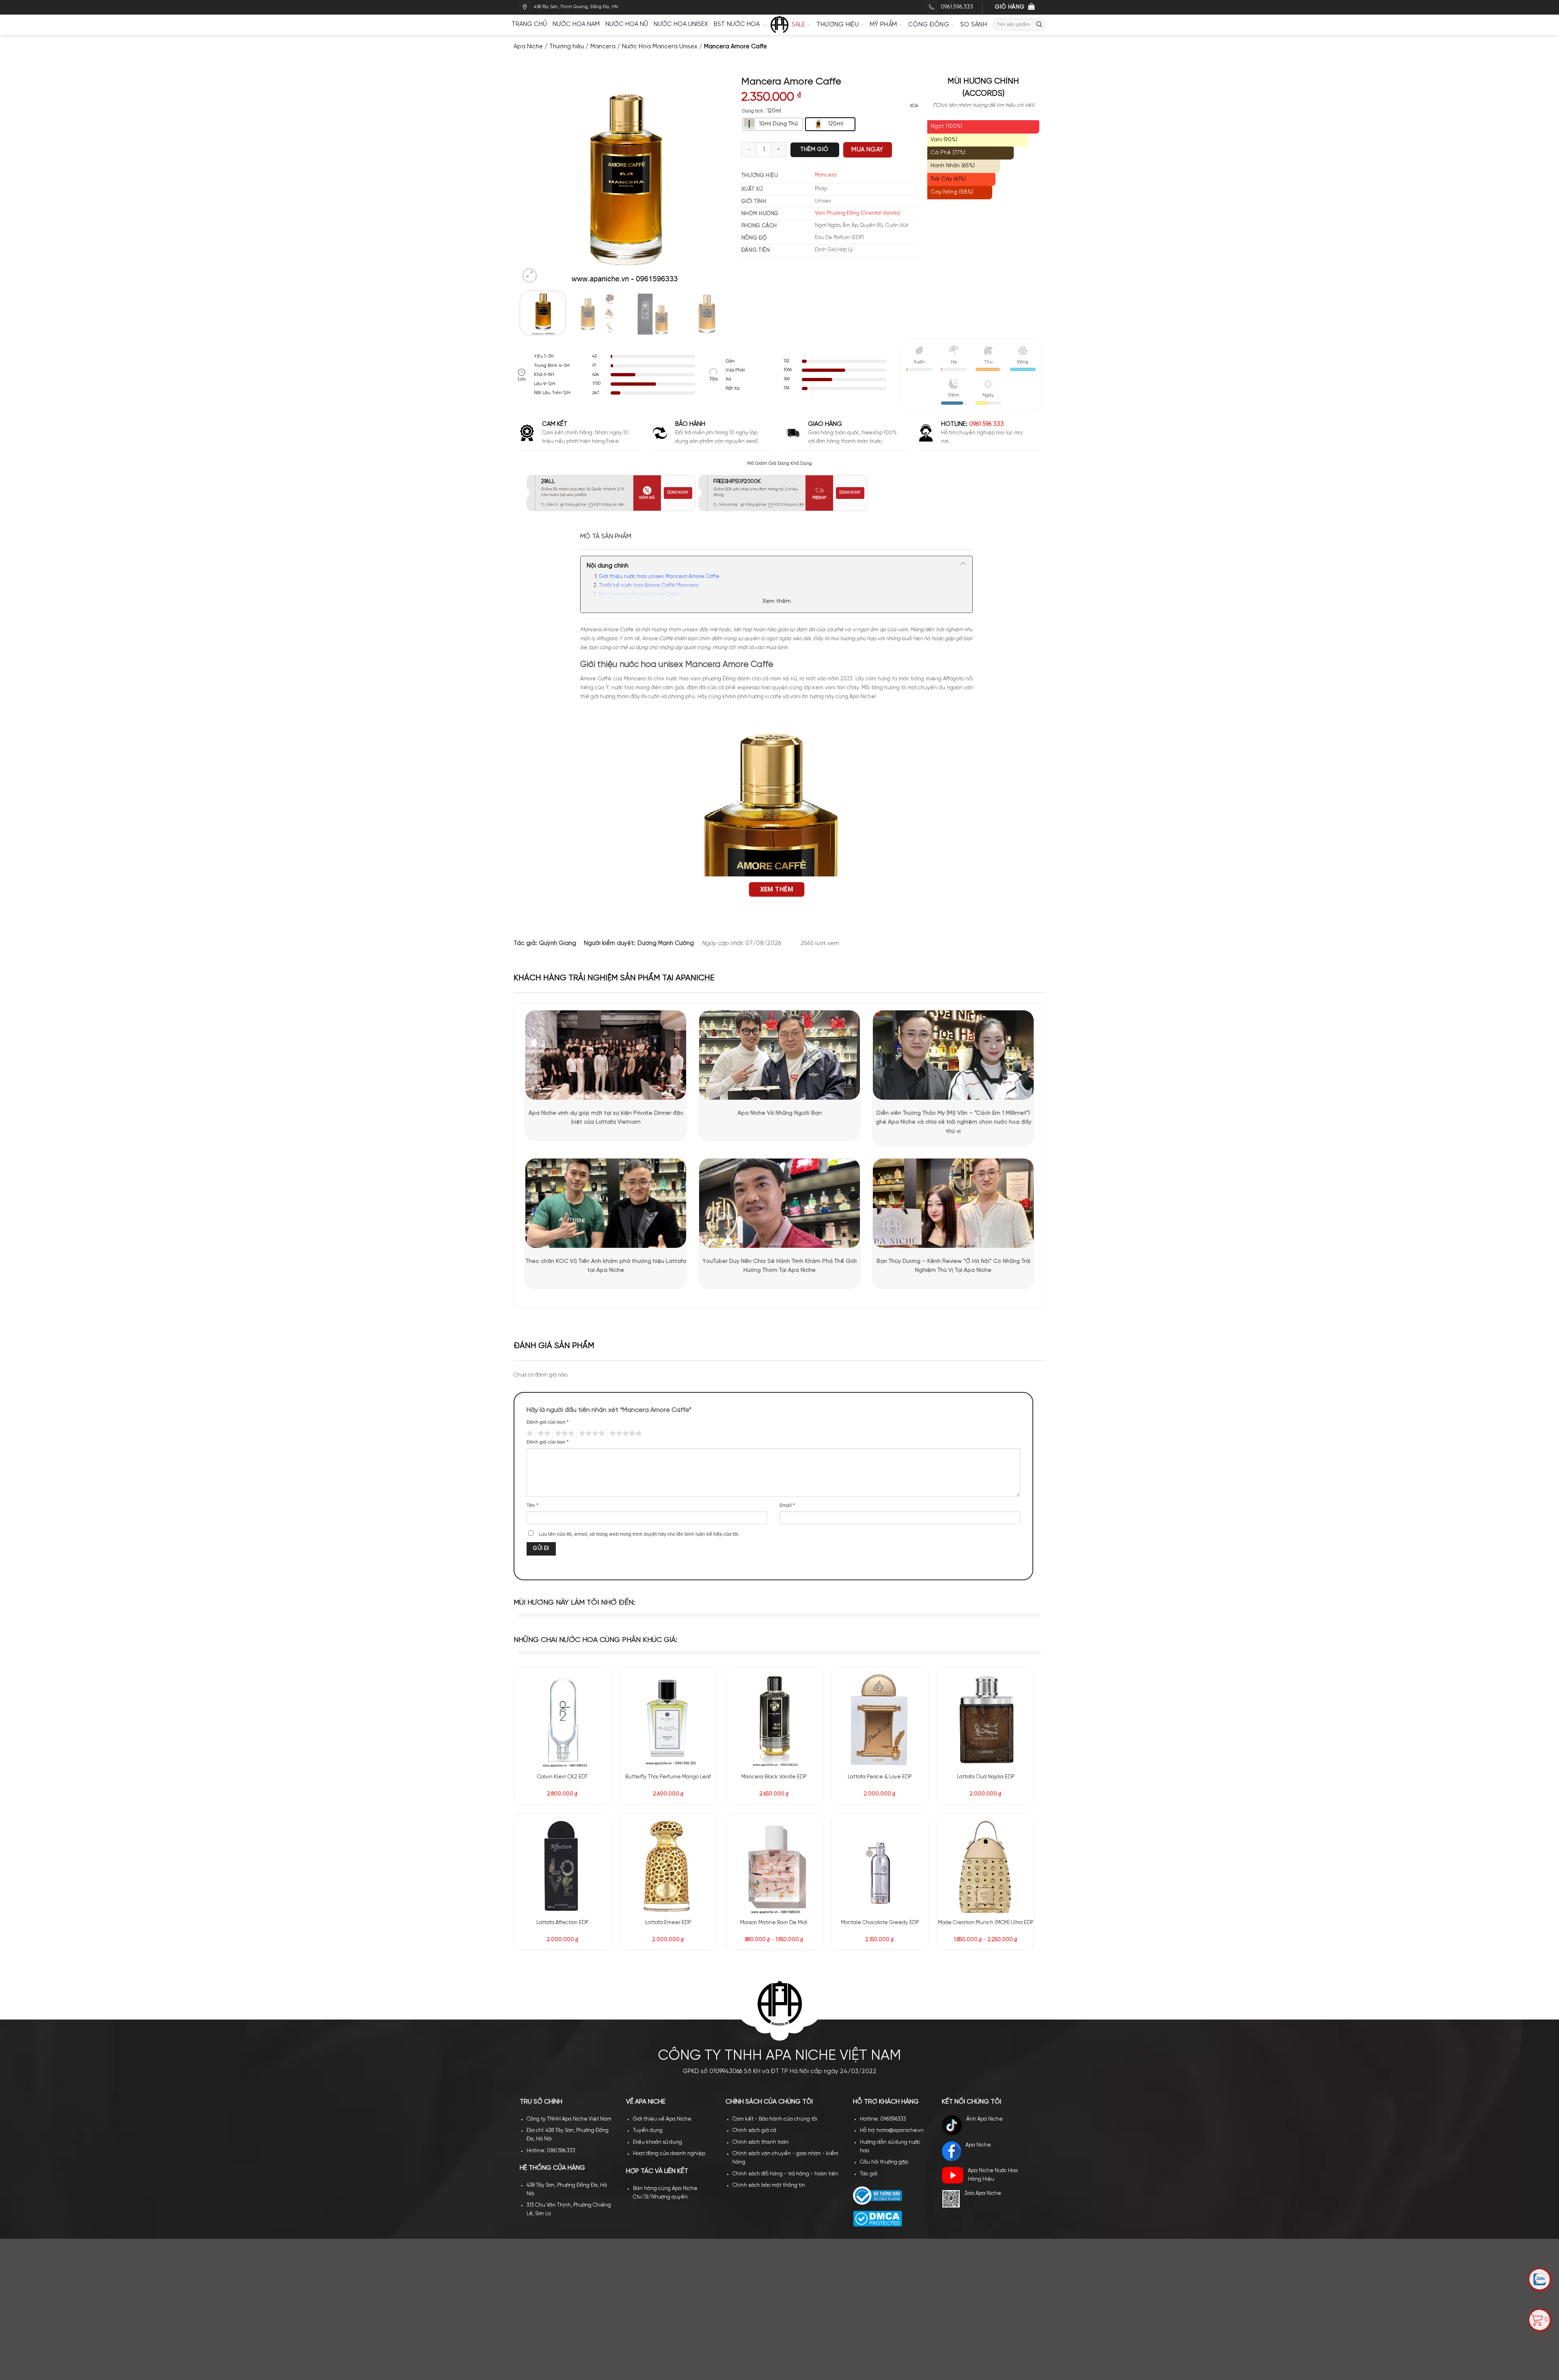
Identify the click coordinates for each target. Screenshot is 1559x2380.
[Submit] (1039, 25)
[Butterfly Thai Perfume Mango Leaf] (668, 1720)
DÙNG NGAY (678, 493)
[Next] (715, 180)
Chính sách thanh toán (761, 1997)
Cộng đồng (928, 25)
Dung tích (753, 119)
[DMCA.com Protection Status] (878, 2073)
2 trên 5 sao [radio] (543, 1433)
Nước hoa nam (576, 24)
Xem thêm (777, 601)
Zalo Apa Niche (983, 2048)
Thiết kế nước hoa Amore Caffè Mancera (649, 586)
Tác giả (869, 2028)
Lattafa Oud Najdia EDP (986, 1777)
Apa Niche (528, 47)
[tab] (606, 537)
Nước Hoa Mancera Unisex (660, 47)
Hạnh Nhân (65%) (953, 166)
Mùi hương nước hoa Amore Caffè (639, 594)
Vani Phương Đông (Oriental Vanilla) (858, 221)
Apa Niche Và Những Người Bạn (780, 1113)
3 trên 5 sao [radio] (564, 1433)
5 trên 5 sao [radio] (624, 1433)
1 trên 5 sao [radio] (529, 1433)
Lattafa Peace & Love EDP (880, 1777)
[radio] (773, 132)
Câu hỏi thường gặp (884, 2016)
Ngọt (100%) (946, 126)
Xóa (914, 113)
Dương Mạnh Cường (666, 943)
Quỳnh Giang (557, 943)
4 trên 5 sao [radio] (591, 1433)
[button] (530, 276)
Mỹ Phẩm (883, 25)
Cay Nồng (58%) (952, 192)
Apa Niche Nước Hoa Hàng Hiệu (993, 2029)
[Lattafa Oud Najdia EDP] (986, 1720)
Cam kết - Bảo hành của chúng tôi (775, 1973)
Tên (532, 1506)
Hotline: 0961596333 (883, 1973)
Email (787, 1506)
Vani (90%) (944, 140)
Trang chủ (529, 24)
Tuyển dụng (648, 1985)
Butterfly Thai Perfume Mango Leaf (668, 1777)
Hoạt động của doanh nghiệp (669, 2008)
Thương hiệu (838, 25)
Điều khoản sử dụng (658, 1997)
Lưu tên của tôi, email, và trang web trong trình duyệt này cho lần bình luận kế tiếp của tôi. (639, 1534)
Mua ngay (867, 157)
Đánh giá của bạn (548, 1422)
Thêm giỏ (814, 157)
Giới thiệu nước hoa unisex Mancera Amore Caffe (659, 577)
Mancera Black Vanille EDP (774, 1777)
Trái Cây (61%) (948, 179)
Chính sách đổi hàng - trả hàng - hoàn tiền (785, 2028)
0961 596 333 (987, 424)
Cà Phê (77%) (948, 153)
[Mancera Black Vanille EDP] (774, 1720)
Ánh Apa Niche (985, 1973)
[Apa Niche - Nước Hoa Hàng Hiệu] (779, 25)
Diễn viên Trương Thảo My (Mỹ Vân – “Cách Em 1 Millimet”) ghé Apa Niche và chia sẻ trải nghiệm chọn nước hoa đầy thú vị (953, 1122)
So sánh (974, 25)
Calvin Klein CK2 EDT (562, 1777)
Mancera (603, 47)
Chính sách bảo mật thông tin (769, 2040)
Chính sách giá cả (754, 1985)
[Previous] (534, 180)
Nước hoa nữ (627, 24)
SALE (799, 25)
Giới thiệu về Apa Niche (662, 1973)
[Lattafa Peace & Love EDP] (880, 1720)
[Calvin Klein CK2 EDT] (562, 1720)
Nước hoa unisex (681, 24)
